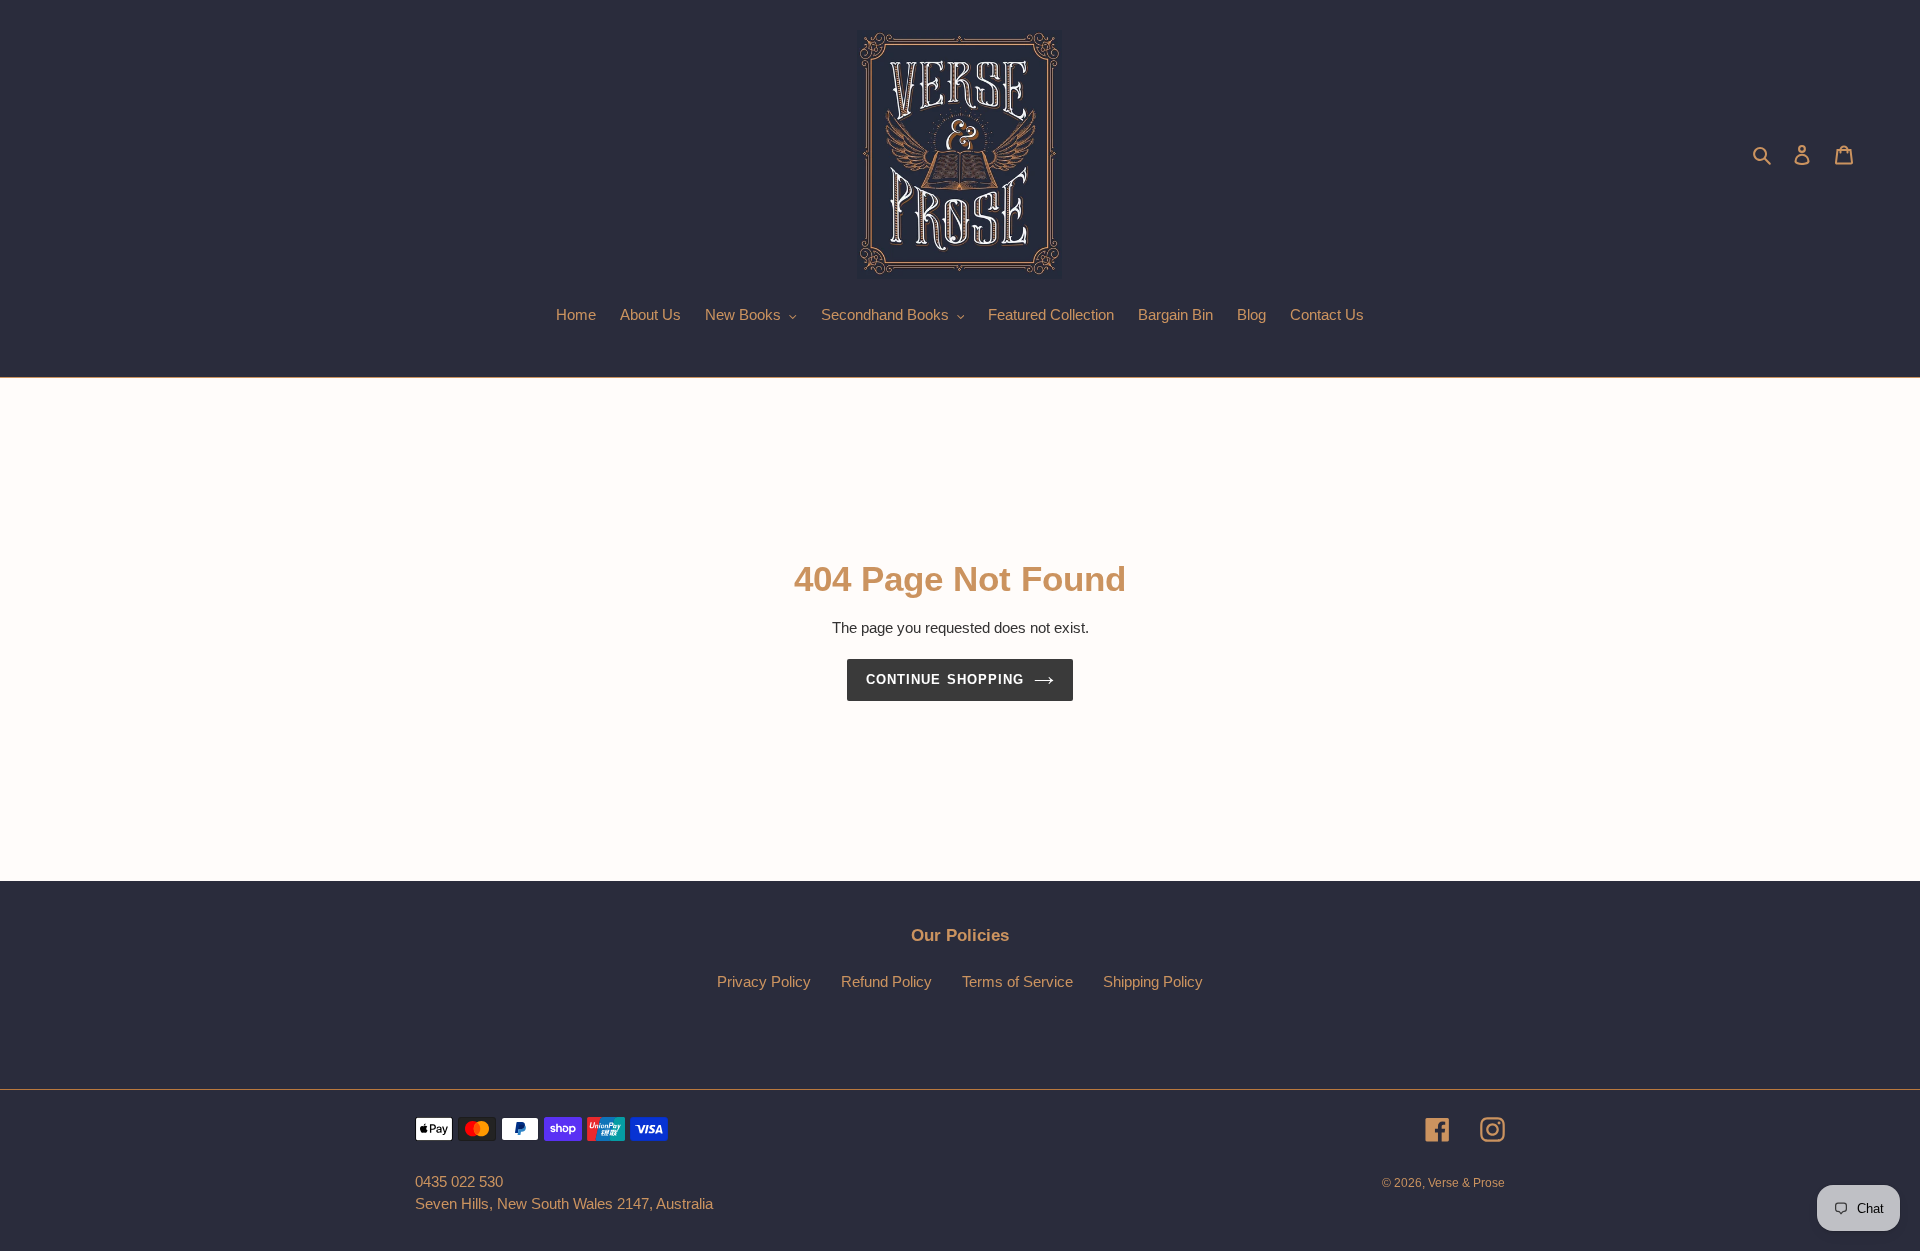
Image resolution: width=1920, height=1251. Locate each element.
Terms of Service (1017, 981)
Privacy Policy (764, 981)
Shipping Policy (1153, 981)
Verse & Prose (1466, 1183)
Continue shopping (945, 679)
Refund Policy (886, 981)
